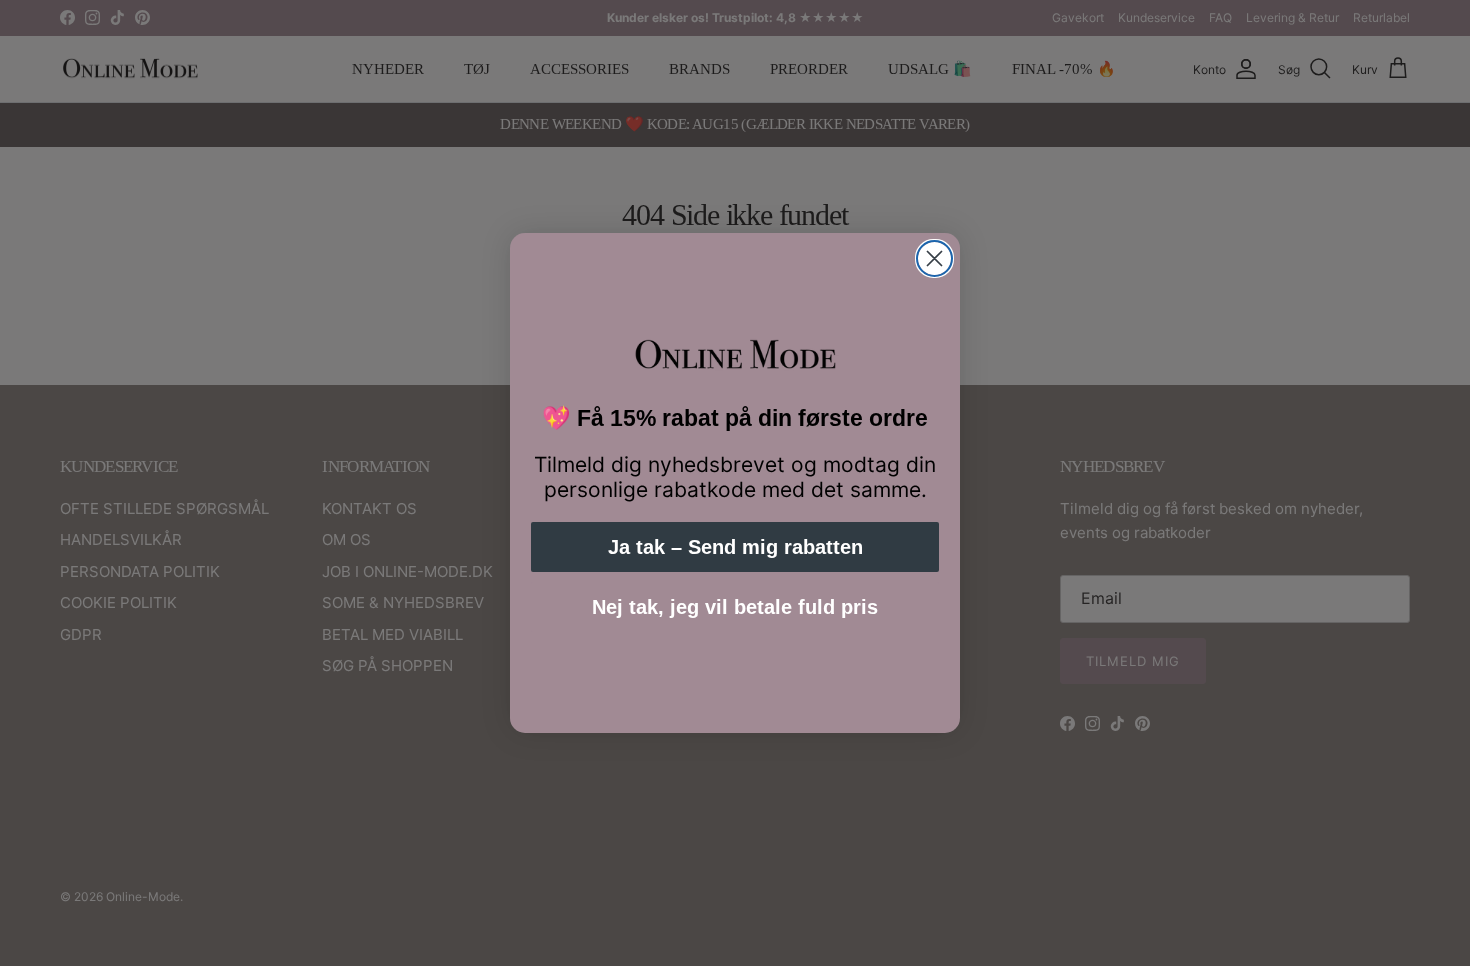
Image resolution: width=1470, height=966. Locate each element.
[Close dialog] (934, 258)
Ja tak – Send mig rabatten (735, 547)
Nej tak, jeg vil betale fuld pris (735, 607)
